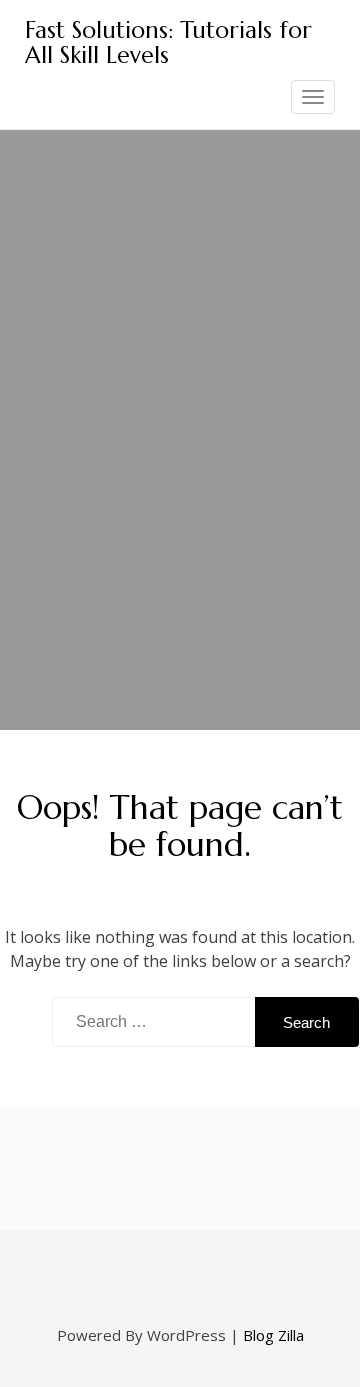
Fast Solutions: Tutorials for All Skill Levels (168, 42)
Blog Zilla (273, 1335)
